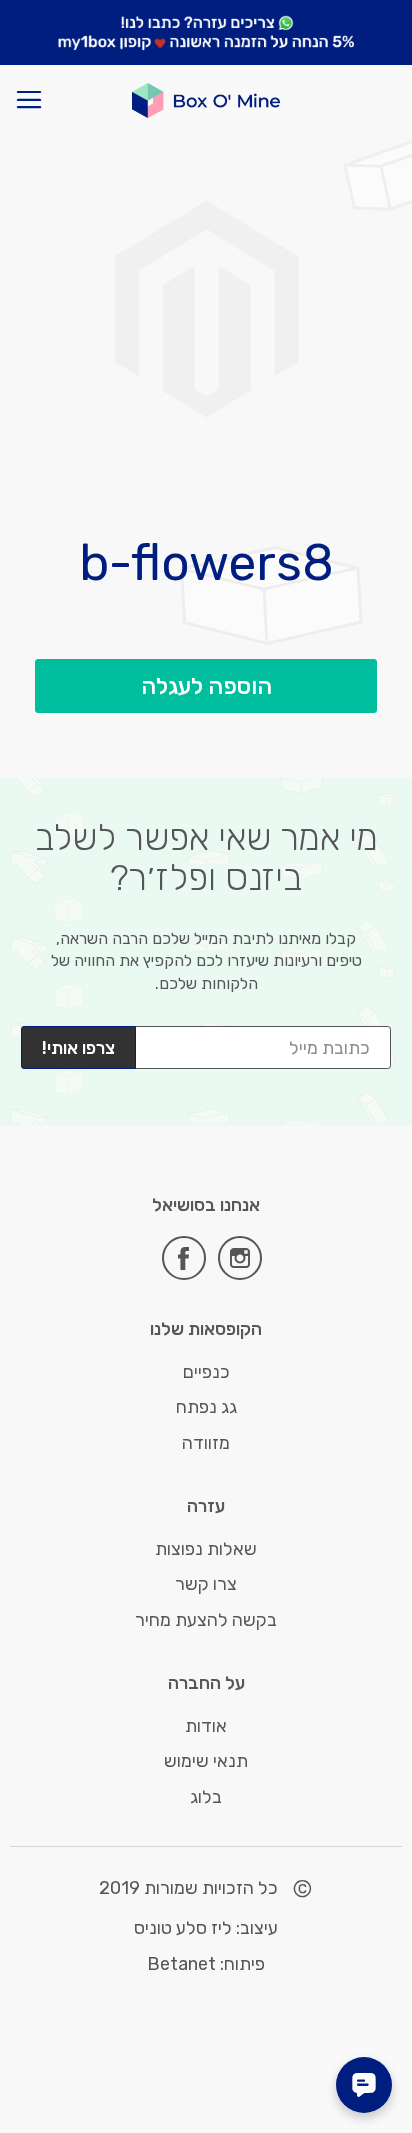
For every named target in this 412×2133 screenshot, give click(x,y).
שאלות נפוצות (206, 1549)
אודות (206, 1726)
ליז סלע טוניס (183, 1928)
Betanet (181, 1964)
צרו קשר (206, 1584)
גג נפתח (206, 1407)
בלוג (206, 1797)
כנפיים (206, 1372)
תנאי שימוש (206, 1761)
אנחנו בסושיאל (206, 1206)
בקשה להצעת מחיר (206, 1620)
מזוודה (206, 1443)
